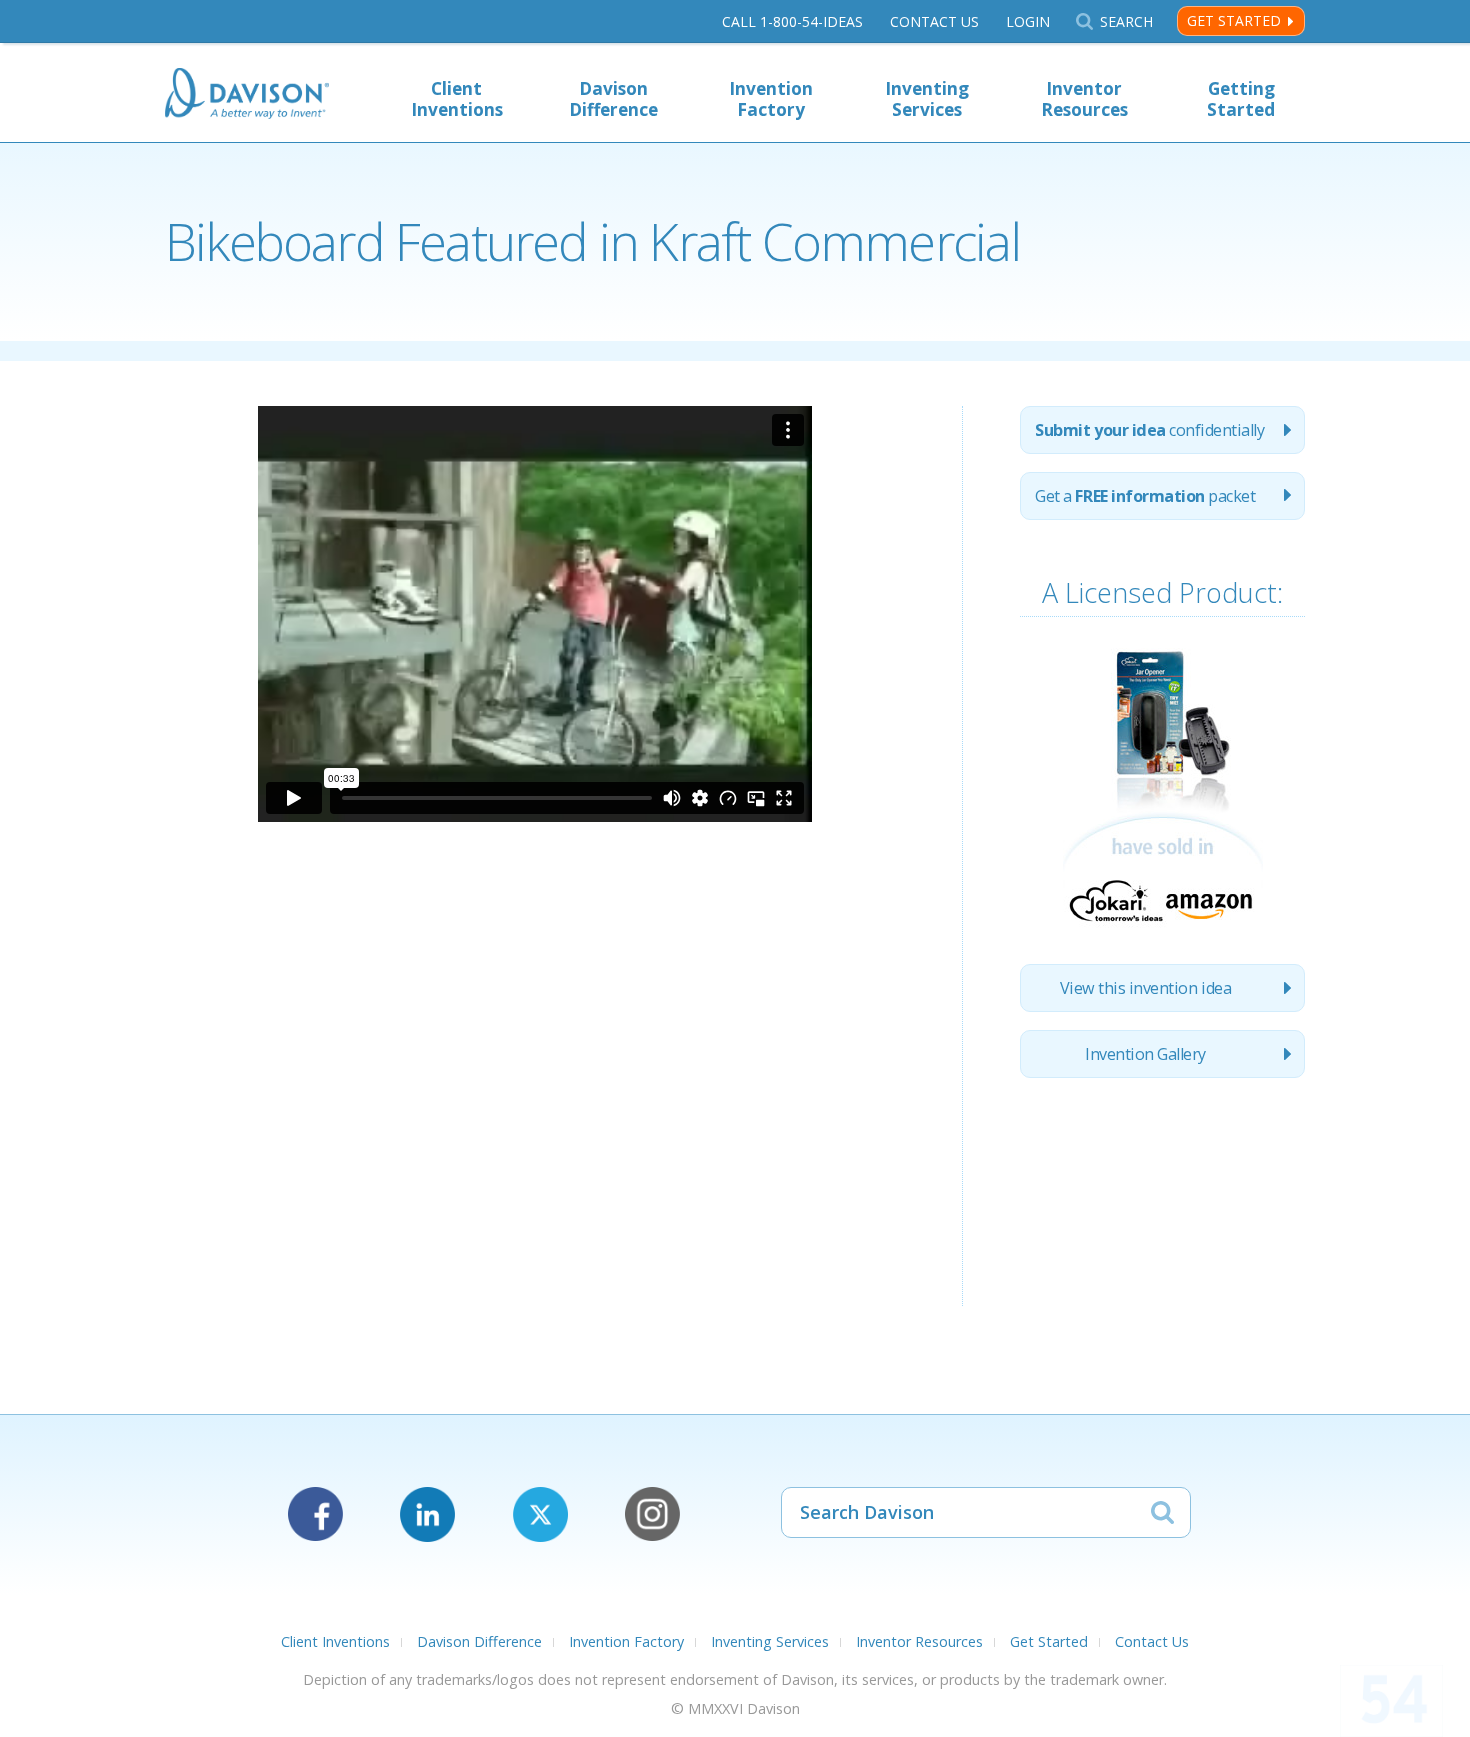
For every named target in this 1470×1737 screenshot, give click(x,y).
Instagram (652, 1514)
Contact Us (934, 21)
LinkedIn (427, 1514)
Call (792, 21)
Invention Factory (771, 99)
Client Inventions (457, 99)
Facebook (315, 1514)
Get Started (1234, 20)
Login (1028, 21)
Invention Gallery (1145, 1054)
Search (1126, 21)
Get (1145, 496)
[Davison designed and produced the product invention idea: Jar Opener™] (1163, 933)
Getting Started (1241, 99)
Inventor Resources (1084, 99)
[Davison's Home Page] (247, 95)
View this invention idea (1145, 988)
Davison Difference (613, 99)
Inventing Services (927, 99)
